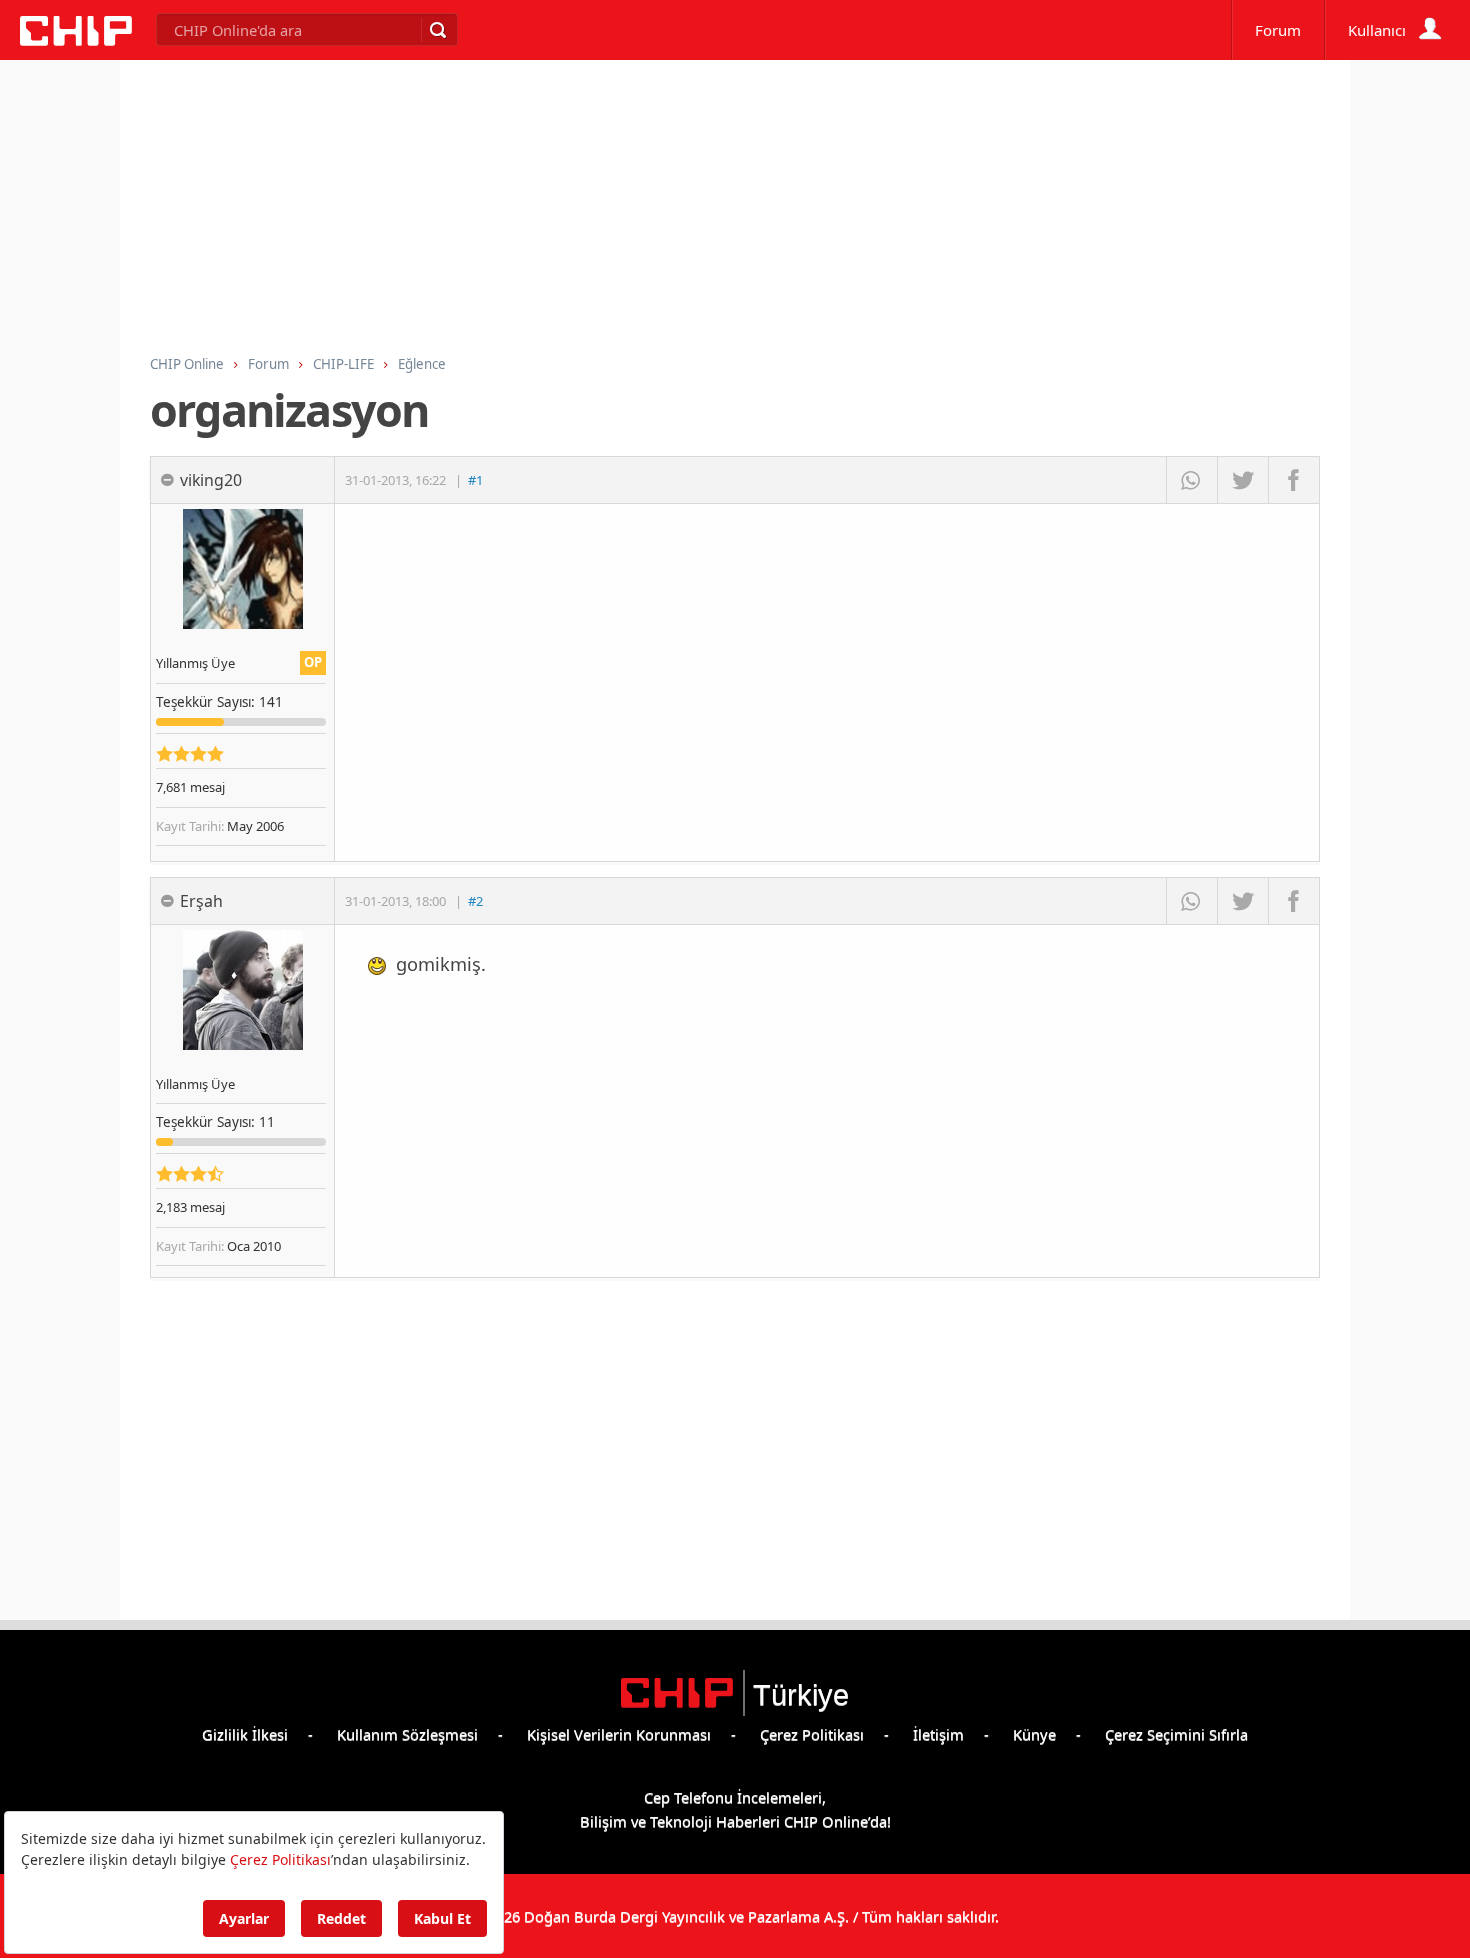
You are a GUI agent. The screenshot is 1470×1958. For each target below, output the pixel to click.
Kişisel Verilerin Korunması (619, 1734)
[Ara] (437, 30)
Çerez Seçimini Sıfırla (1176, 1734)
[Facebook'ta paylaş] (1293, 480)
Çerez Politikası (812, 1734)
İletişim (938, 1734)
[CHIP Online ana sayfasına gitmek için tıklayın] (76, 40)
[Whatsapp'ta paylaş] (1191, 480)
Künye (1034, 1734)
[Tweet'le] (1242, 480)
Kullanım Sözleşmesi (407, 1734)
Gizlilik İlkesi (245, 1734)
